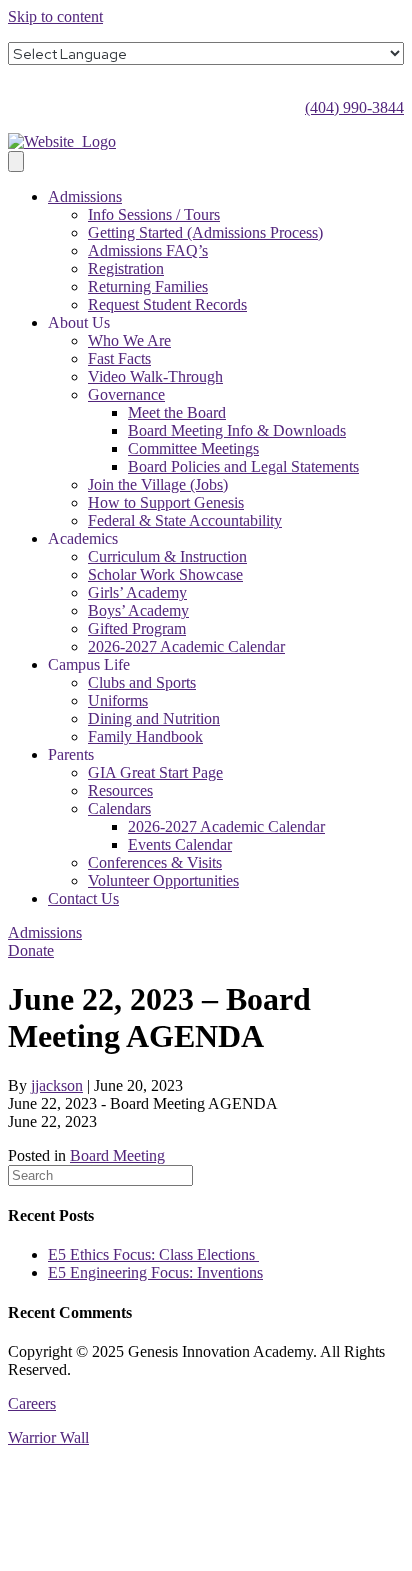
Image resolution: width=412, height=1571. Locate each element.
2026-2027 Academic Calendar (186, 646)
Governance (126, 394)
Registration (126, 268)
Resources (120, 790)
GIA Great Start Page (155, 772)
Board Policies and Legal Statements (243, 466)
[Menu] (16, 161)
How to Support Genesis (166, 502)
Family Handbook (145, 736)
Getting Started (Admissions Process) (205, 232)
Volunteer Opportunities (163, 880)
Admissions (85, 196)
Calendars (119, 808)
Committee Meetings (193, 448)
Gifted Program (137, 628)
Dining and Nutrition (154, 718)
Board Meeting (117, 1155)
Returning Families (148, 286)
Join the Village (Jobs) (158, 484)
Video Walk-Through (155, 376)
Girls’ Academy (137, 592)
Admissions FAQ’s (148, 250)
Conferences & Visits (155, 862)
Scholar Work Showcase (165, 574)
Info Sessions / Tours (154, 214)
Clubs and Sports (142, 682)
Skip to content (55, 16)
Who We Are (129, 340)
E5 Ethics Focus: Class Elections (153, 1254)
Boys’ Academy (138, 610)
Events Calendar (180, 844)
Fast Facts (119, 358)
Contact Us (83, 898)
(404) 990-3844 (354, 107)
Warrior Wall (48, 1437)
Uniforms (118, 700)
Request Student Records (167, 304)
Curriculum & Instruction (167, 556)
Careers (32, 1403)
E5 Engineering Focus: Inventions (155, 1272)
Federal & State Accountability (185, 520)
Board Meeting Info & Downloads (237, 430)
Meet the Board (177, 412)
